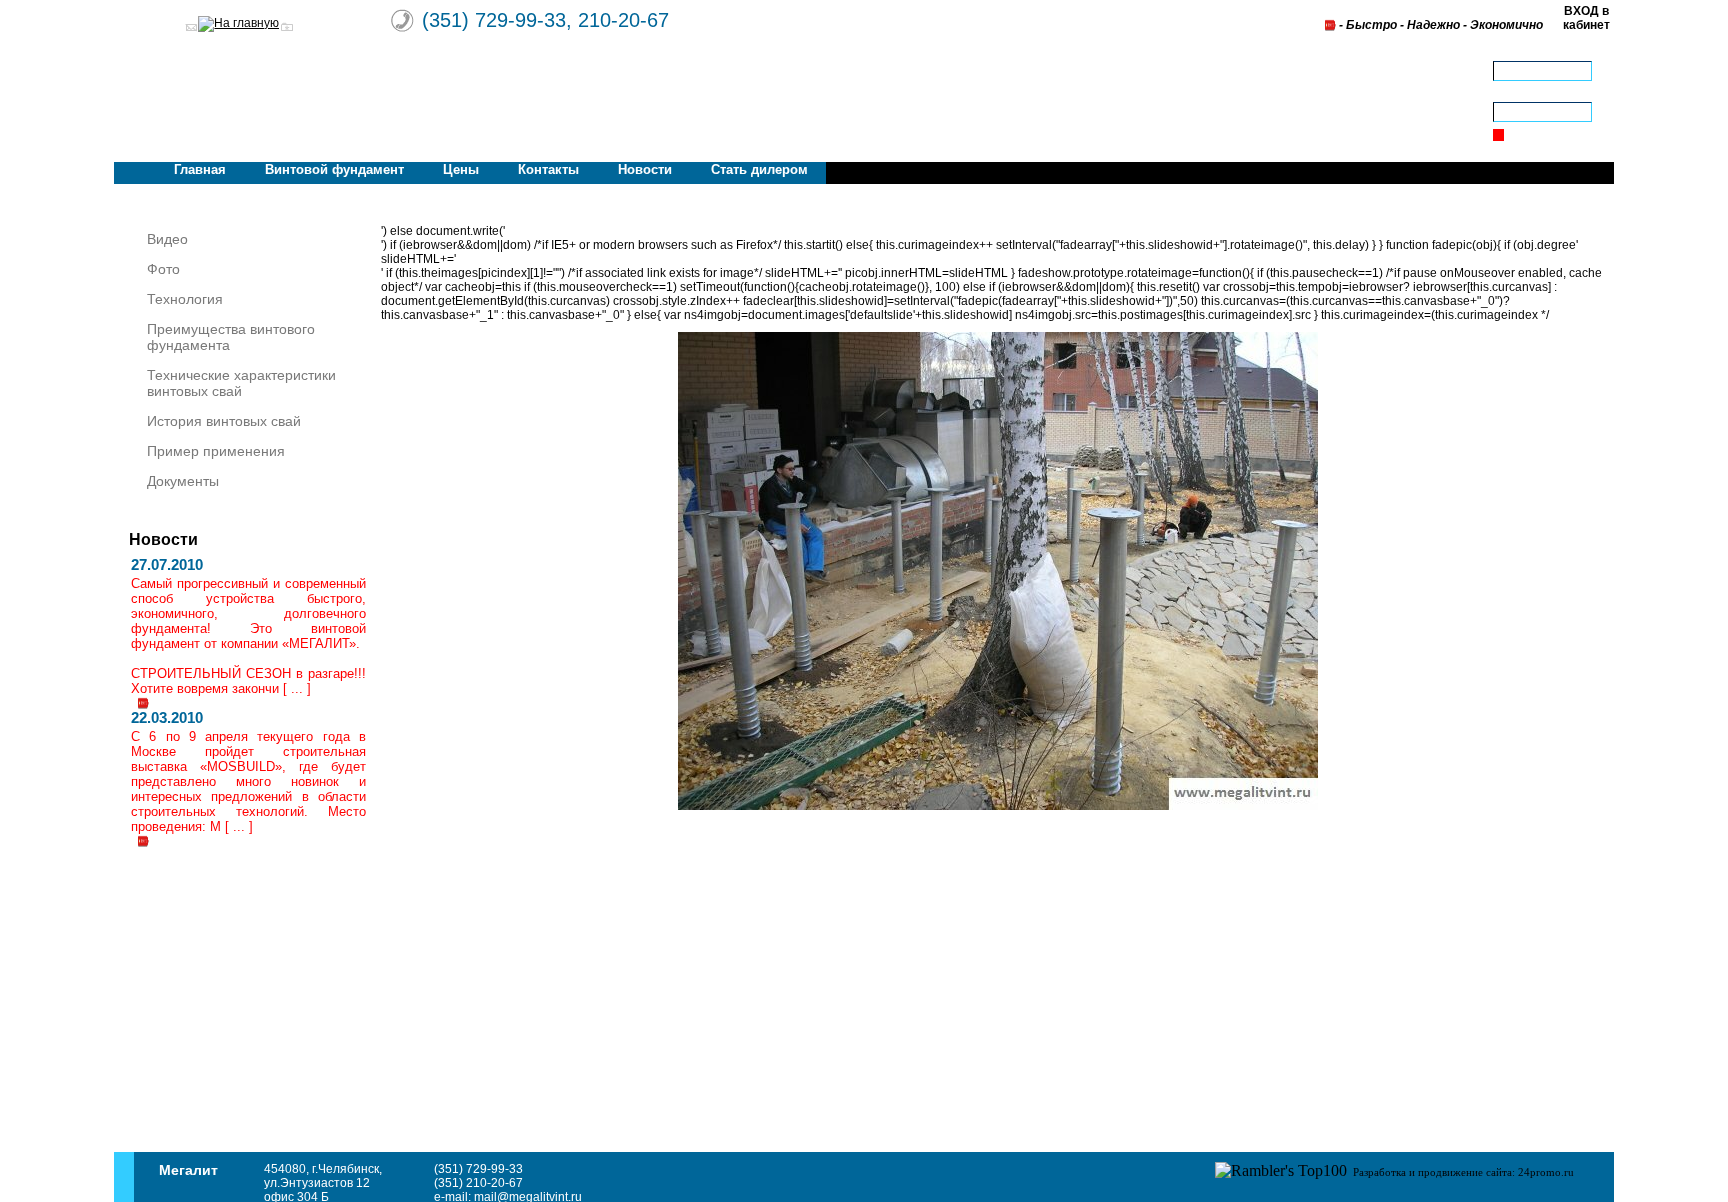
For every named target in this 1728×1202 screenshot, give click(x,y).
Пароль (1514, 95)
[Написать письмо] (191, 28)
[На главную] (238, 23)
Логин (1509, 54)
